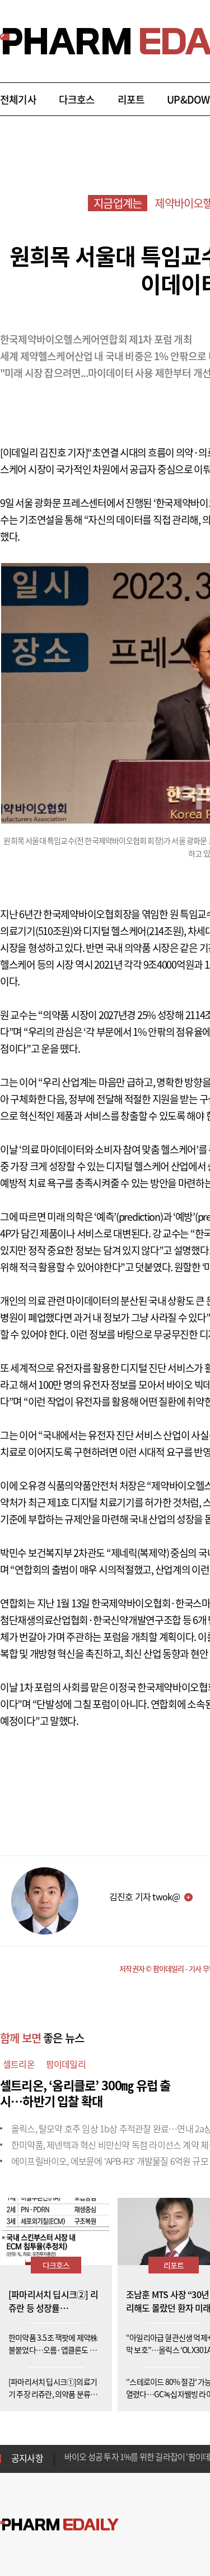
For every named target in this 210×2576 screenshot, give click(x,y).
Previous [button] (68, 2452)
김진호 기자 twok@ (144, 1896)
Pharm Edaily (59, 2524)
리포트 (131, 99)
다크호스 (77, 99)
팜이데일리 (66, 2064)
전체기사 (18, 99)
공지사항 (27, 2458)
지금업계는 (118, 203)
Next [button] (68, 2465)
